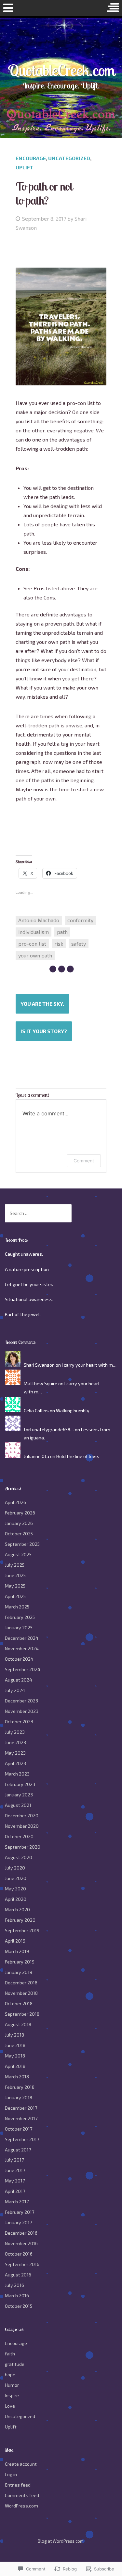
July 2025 (15, 1565)
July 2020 (15, 1868)
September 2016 (22, 2264)
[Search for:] (38, 1213)
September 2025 (22, 1544)
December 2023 (21, 1701)
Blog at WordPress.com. (61, 2541)
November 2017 (21, 2118)
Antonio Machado (39, 920)
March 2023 (17, 1774)
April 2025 (15, 1596)
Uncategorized (69, 158)
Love (10, 2406)
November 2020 (22, 1826)
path (62, 932)
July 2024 (15, 1690)
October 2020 (19, 1836)
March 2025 (17, 1607)
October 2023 (19, 1722)
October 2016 (19, 2254)
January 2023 (19, 1795)
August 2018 (18, 2024)
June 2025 (15, 1575)
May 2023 (15, 1753)
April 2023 (15, 1763)
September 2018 (22, 2014)
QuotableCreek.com (61, 70)
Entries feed (18, 2485)
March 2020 (17, 1909)
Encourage (31, 158)
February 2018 (20, 2087)
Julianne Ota (36, 1456)
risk (59, 944)
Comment (84, 1161)
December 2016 (21, 2233)
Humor (12, 2385)
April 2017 (15, 2191)
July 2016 (14, 2285)
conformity (80, 920)
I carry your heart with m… (89, 1365)
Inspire (12, 2395)
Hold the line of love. (78, 1456)
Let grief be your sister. (29, 1284)
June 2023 (15, 1742)
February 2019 (20, 1962)
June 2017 (15, 2170)
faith (10, 2354)
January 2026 (19, 1523)
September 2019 (22, 1930)
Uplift (25, 167)
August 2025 (18, 1554)
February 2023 (20, 1784)
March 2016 (17, 2296)
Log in (11, 2474)
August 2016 (18, 2275)
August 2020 (19, 1857)
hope (10, 2374)
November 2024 (22, 1648)
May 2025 (15, 1586)
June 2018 (15, 2045)
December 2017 (21, 2108)
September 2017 (22, 2139)
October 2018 (19, 2003)
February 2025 (20, 1617)
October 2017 (19, 2129)
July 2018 (14, 2035)
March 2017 (17, 2202)
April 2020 (16, 1899)
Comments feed (22, 2495)
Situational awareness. (29, 1299)
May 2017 (15, 2181)
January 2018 (19, 2097)
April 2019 (15, 1941)
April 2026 (15, 1502)
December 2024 (22, 1638)
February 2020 (20, 1920)
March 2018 (17, 2077)
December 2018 (21, 1983)
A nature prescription (27, 1269)
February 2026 (20, 1513)
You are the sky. (42, 1004)
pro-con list (32, 944)
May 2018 (15, 2056)
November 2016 (21, 2243)
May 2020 (15, 1889)
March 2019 (17, 1951)
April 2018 (15, 2066)
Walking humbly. (73, 1411)
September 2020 (23, 1847)
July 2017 (14, 2160)
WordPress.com (21, 2506)
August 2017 (18, 2150)
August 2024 (19, 1680)
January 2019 (19, 1972)
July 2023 (15, 1732)
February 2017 (20, 2212)
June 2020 (16, 1878)
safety (79, 944)
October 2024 (19, 1659)
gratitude (15, 2364)
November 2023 (22, 1711)
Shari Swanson (39, 1365)
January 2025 (19, 1628)
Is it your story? (44, 1031)
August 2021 (18, 1805)
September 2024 (23, 1669)
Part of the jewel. (23, 1314)
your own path (35, 955)
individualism (34, 932)
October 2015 (19, 2306)
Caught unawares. (24, 1254)
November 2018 (21, 1993)
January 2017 (18, 2222)
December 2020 (22, 1816)
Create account (21, 2464)
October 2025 (19, 1534)
